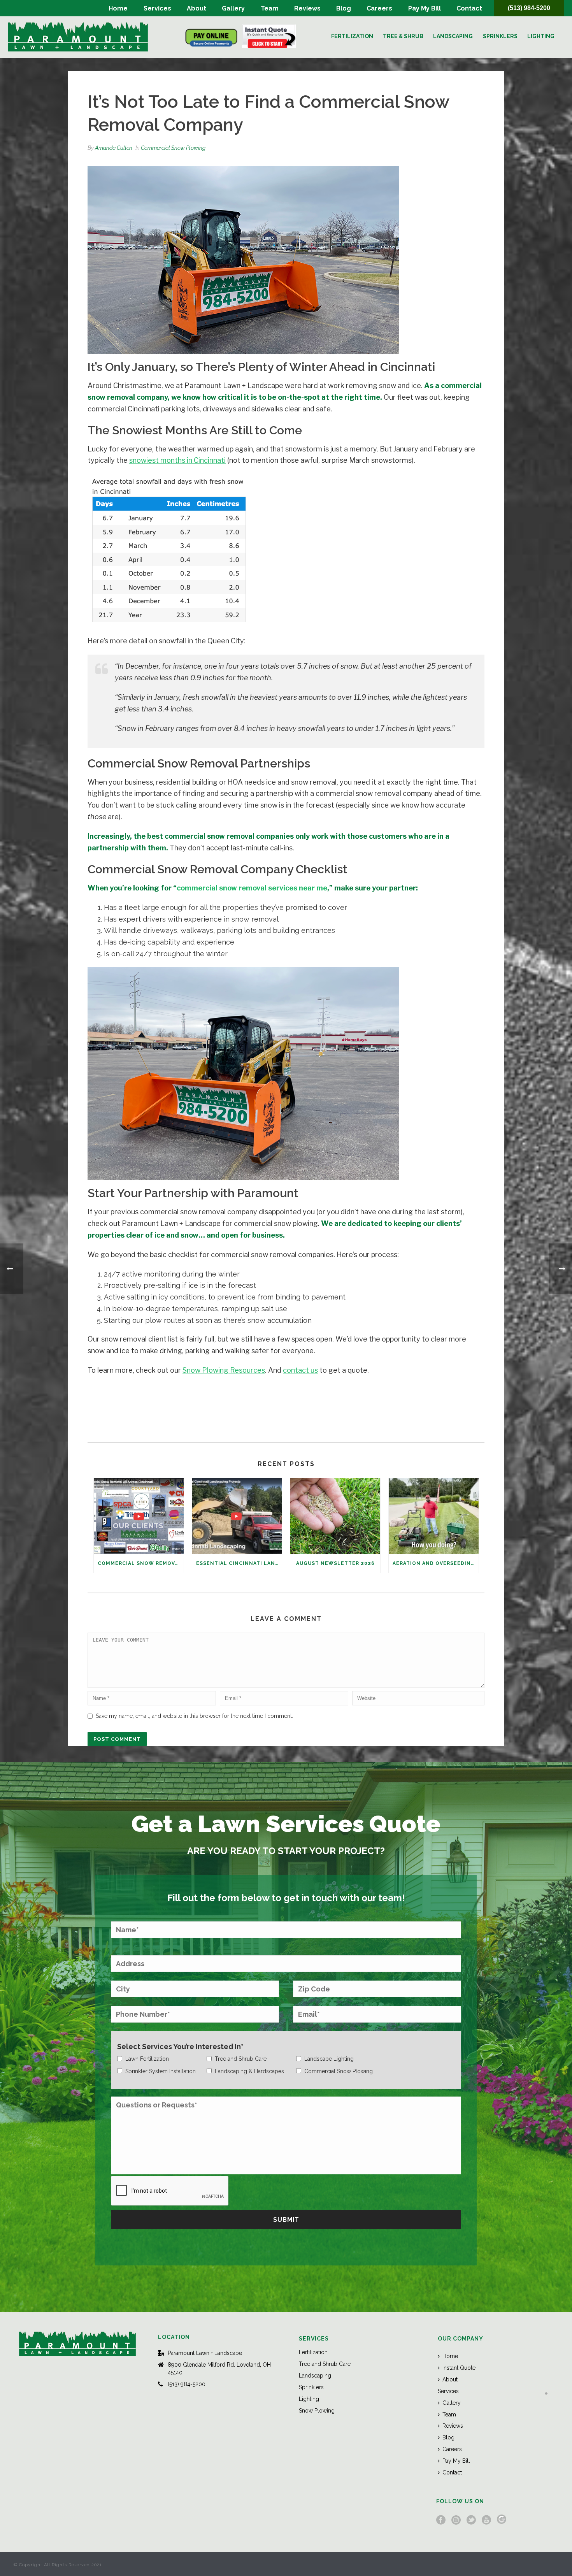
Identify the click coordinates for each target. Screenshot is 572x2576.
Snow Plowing (317, 2411)
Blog (344, 8)
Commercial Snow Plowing (173, 148)
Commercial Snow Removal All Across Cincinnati (141, 1563)
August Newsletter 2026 (335, 1563)
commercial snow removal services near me (252, 888)
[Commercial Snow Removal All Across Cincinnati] (139, 1516)
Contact (469, 8)
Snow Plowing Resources (224, 1370)
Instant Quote (459, 2368)
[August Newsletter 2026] (335, 1516)
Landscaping (453, 36)
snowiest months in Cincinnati (177, 460)
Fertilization (352, 36)
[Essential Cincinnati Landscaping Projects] (237, 1516)
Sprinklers (500, 36)
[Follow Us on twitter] (471, 2520)
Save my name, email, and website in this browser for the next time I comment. (194, 1716)
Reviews (307, 8)
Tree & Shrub (403, 36)
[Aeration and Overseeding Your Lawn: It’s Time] (434, 1516)
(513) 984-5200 (529, 8)
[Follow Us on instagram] (456, 2520)
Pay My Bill (425, 8)
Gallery (233, 8)
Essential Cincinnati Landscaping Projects (239, 1563)
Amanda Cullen (114, 148)
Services (157, 8)
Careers (379, 8)
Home (118, 8)
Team (270, 8)
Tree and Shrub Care (325, 2364)
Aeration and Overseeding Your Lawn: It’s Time (436, 1563)
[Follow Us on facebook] (441, 2520)
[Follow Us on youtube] (486, 2520)
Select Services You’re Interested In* (180, 2047)
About (197, 8)
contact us (300, 1370)
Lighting (541, 36)
